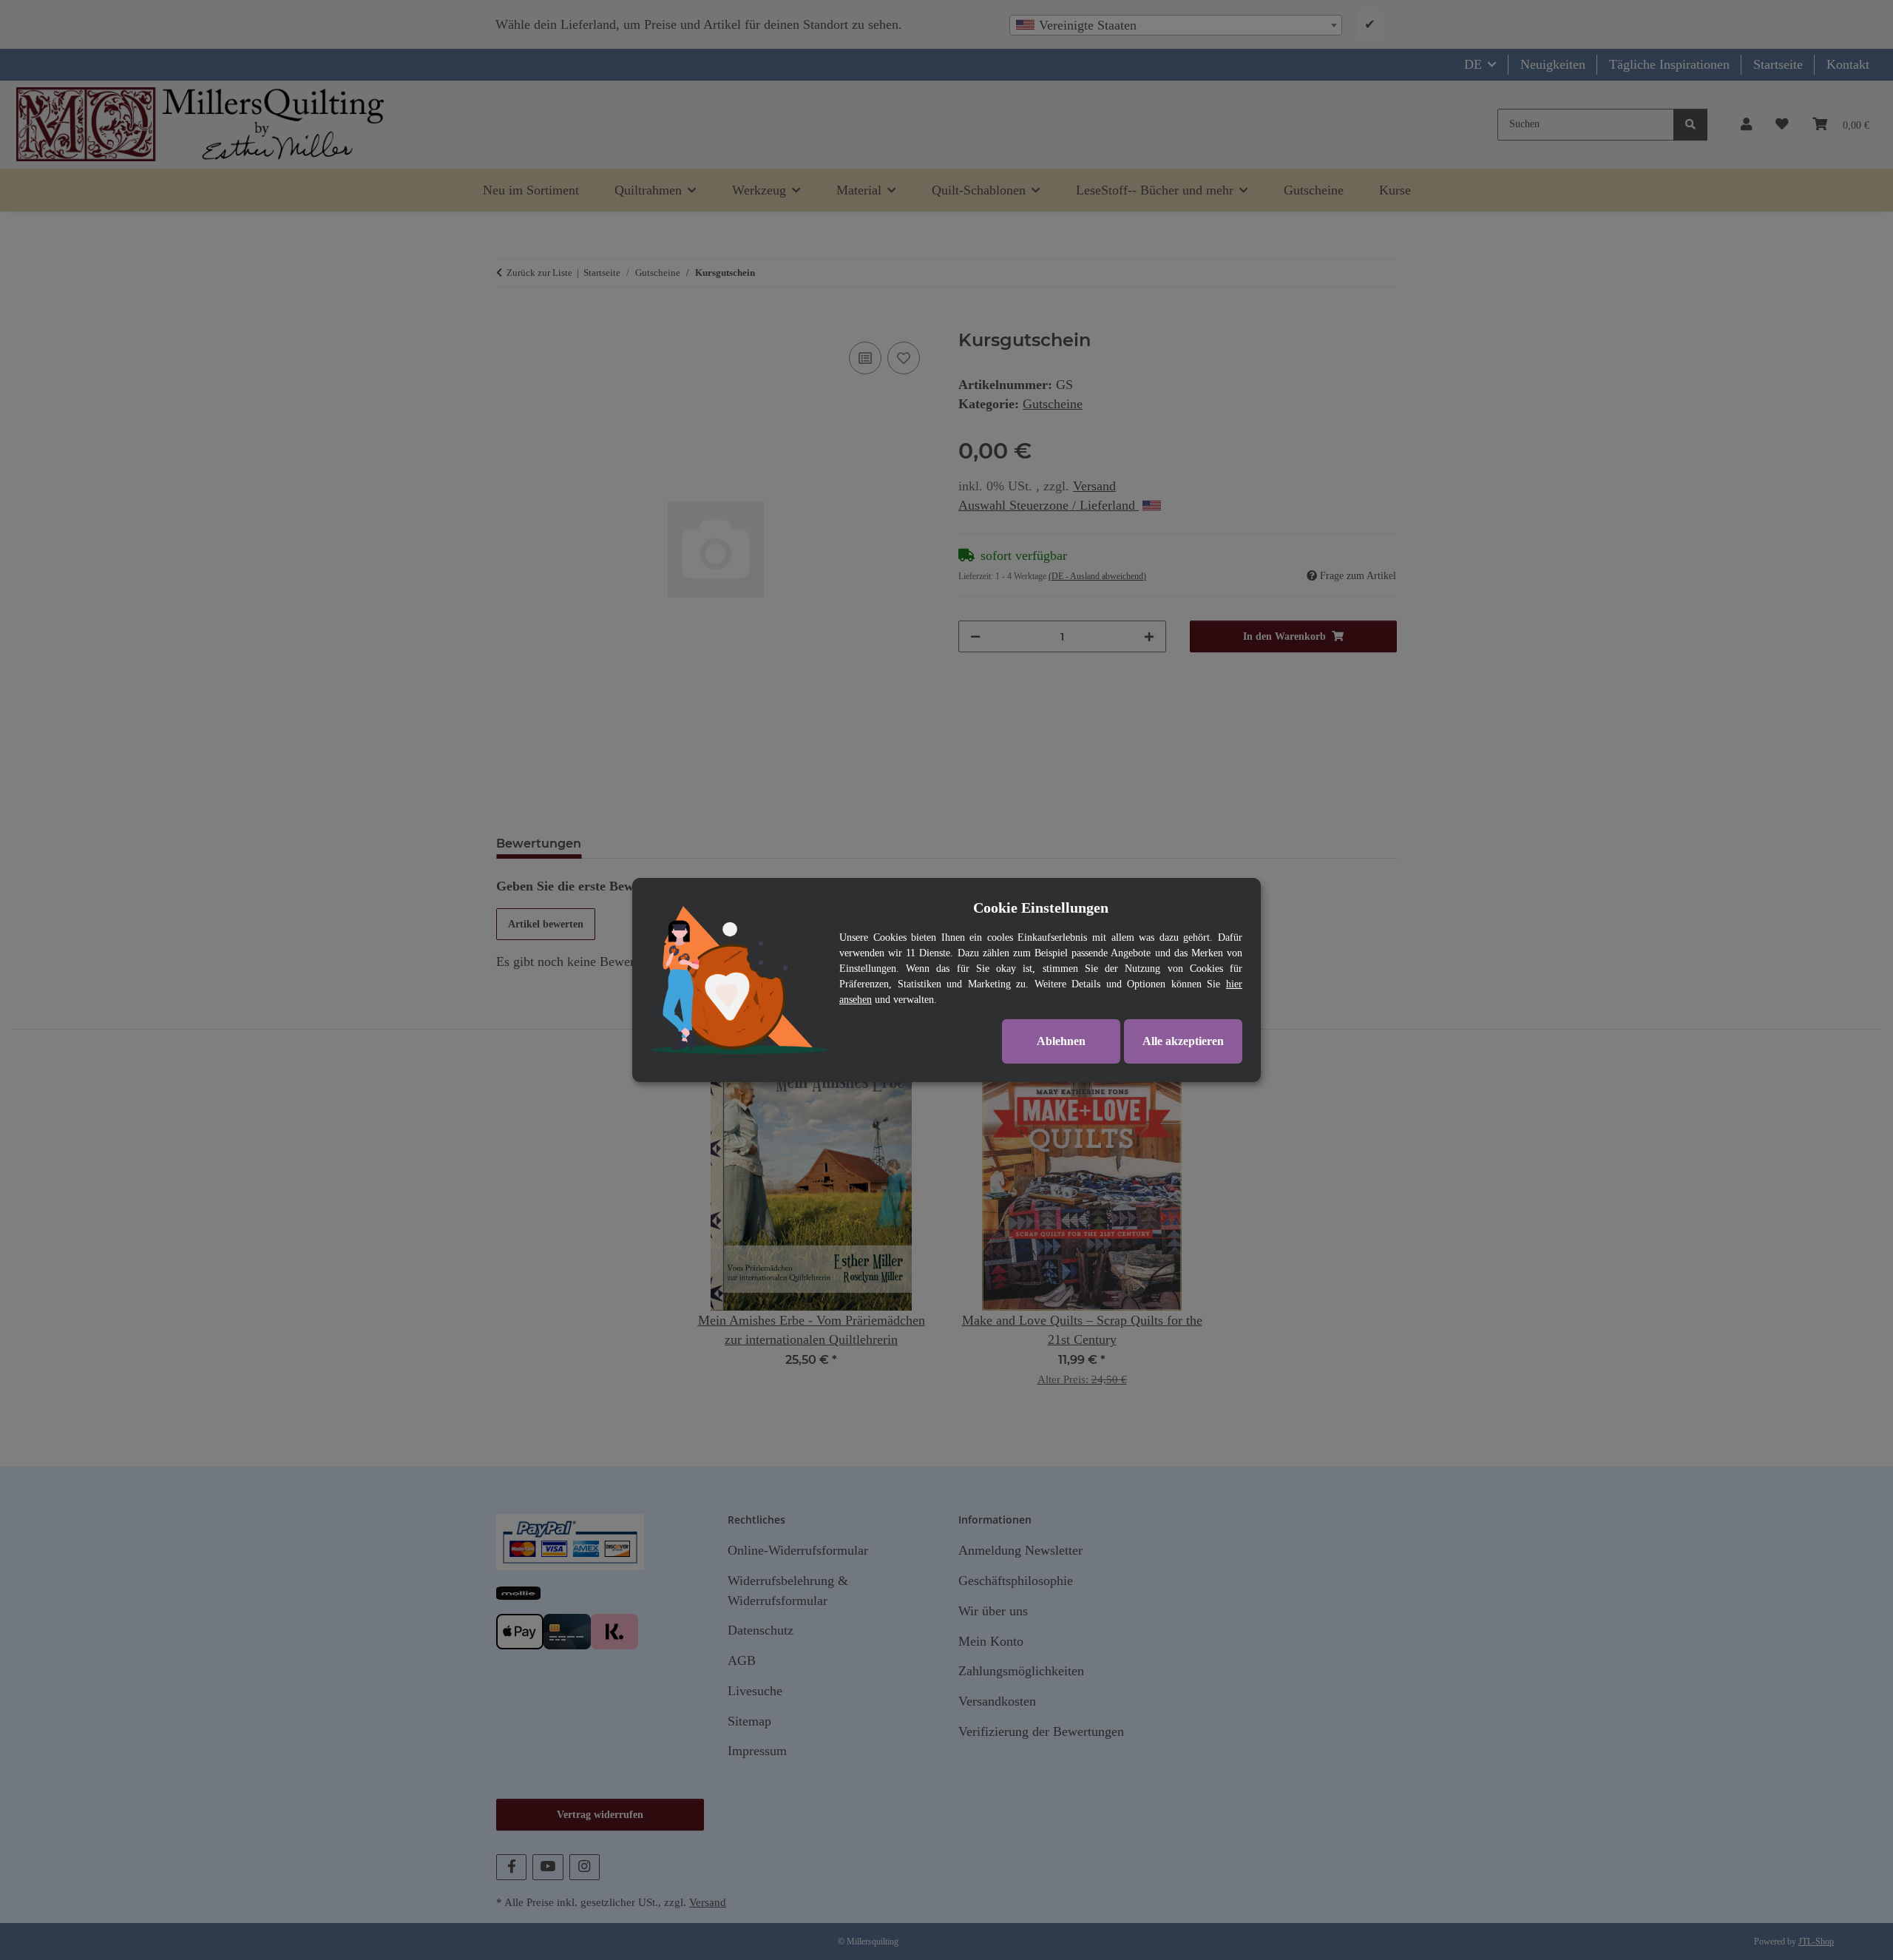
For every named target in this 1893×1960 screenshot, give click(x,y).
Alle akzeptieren (1183, 1041)
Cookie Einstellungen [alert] (1041, 908)
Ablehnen (1061, 1041)
